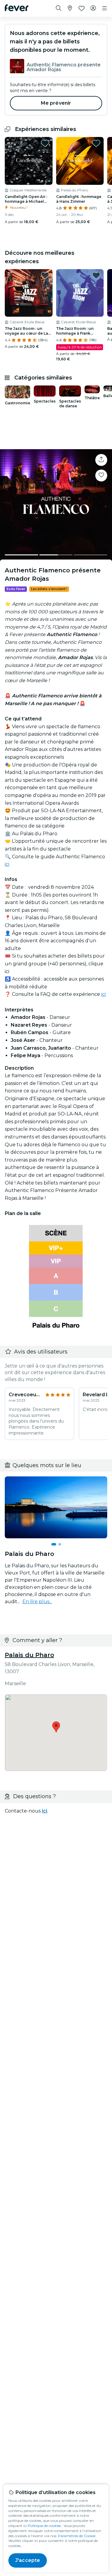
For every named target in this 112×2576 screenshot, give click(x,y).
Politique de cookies (44, 2526)
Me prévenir (56, 103)
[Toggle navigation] (105, 8)
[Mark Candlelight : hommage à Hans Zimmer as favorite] (96, 143)
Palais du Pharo (29, 1655)
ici (7, 864)
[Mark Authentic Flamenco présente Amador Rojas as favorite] (101, 475)
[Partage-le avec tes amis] (101, 460)
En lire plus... (37, 1602)
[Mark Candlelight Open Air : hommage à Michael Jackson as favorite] (45, 143)
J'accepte (28, 2560)
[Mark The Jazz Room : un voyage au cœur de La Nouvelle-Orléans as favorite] (45, 275)
